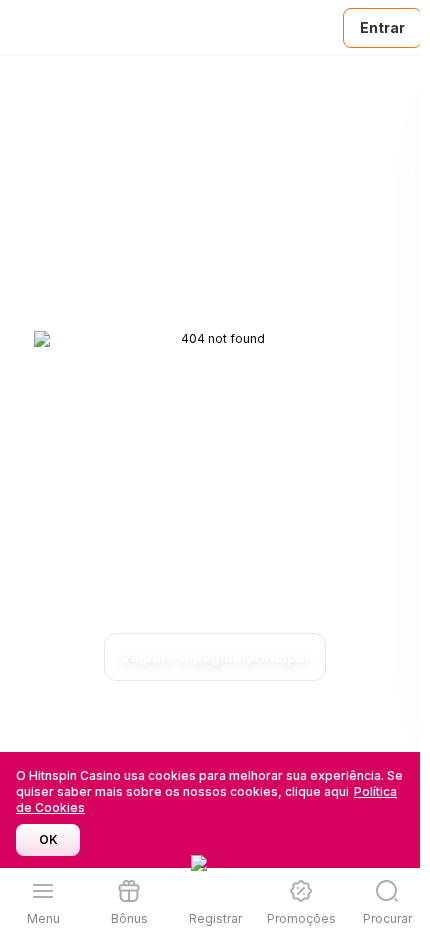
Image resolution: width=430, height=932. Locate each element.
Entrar (382, 27)
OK (48, 839)
